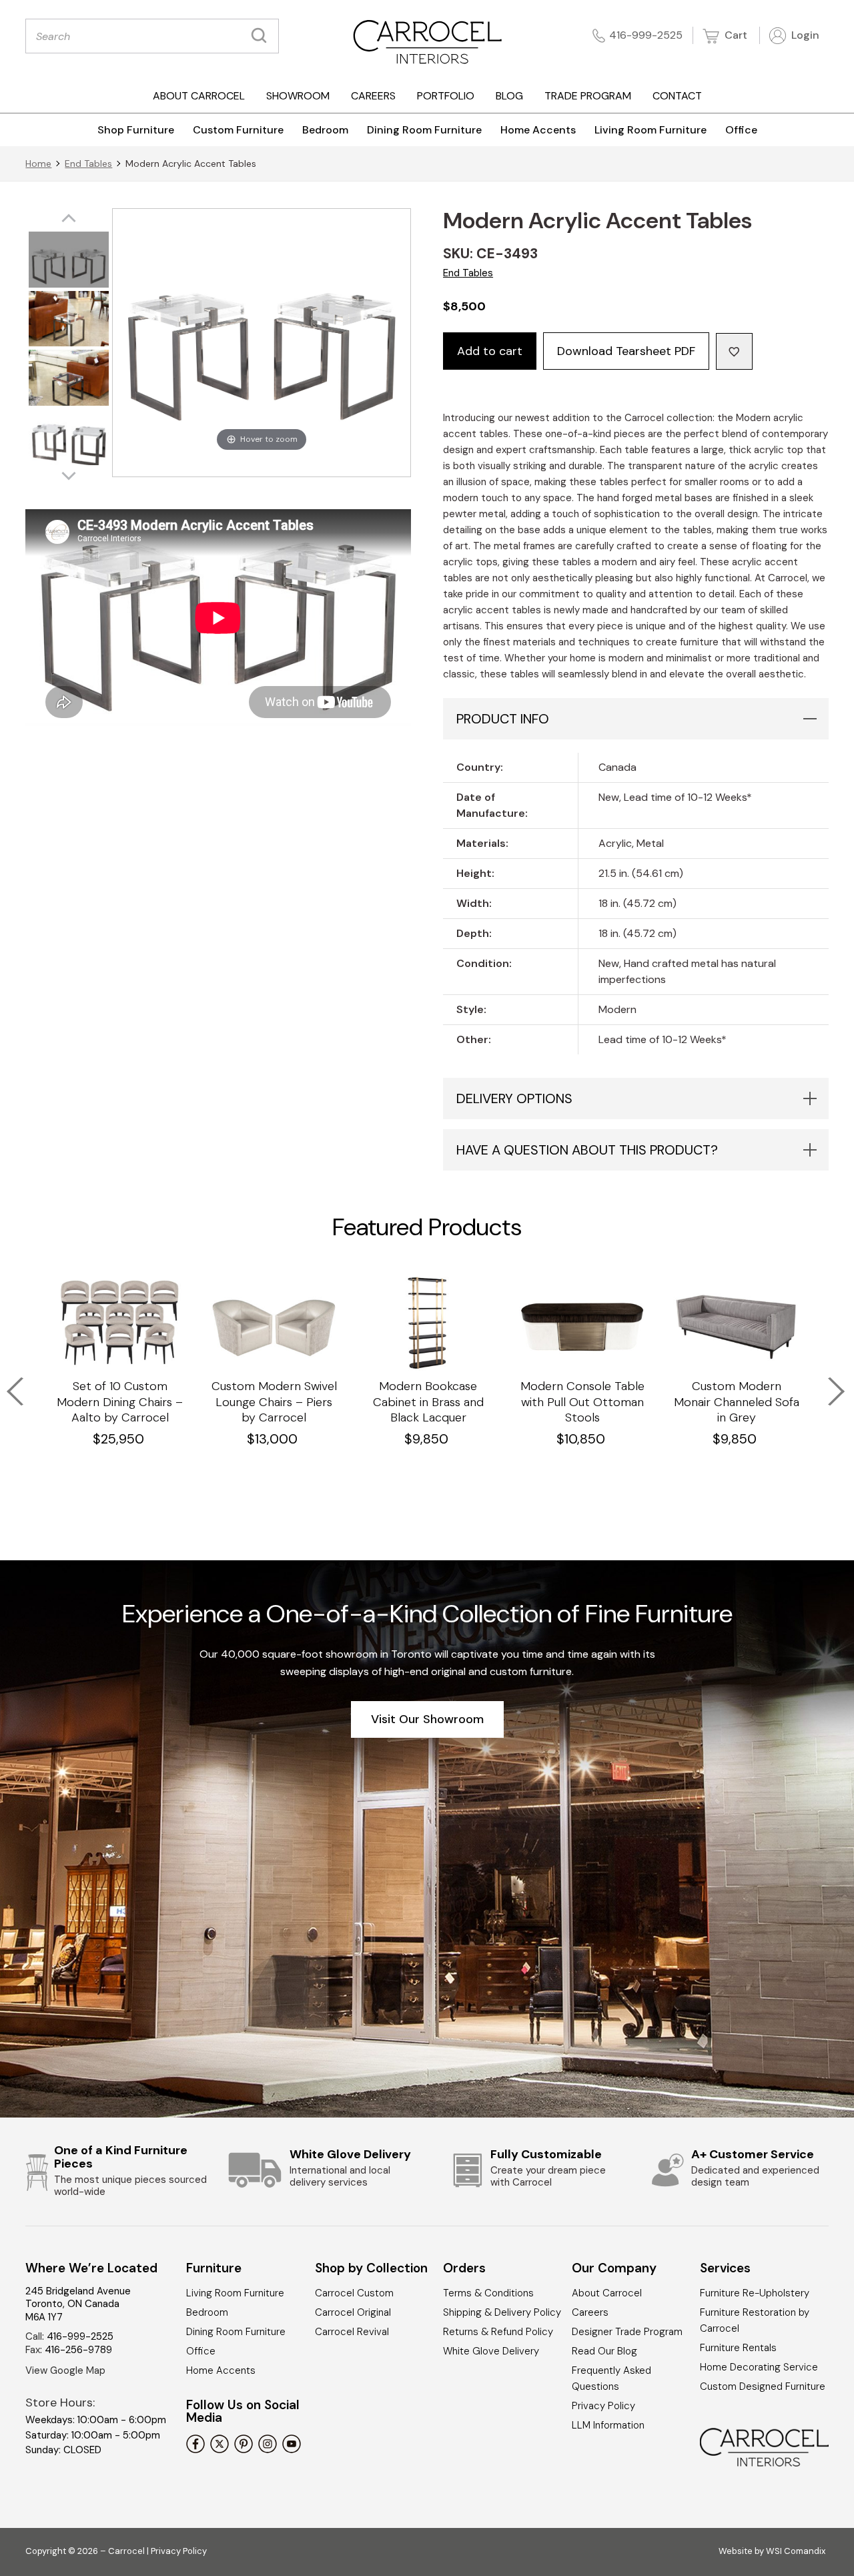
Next (827, 1383)
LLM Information (608, 2425)
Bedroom (325, 130)
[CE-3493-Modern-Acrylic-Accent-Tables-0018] (69, 380)
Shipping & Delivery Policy (502, 2312)
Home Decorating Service (759, 2367)
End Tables (88, 164)
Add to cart (490, 351)
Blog (509, 96)
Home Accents (538, 130)
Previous (7, 1383)
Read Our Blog (604, 2351)
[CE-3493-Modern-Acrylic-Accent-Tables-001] (69, 261)
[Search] (262, 36)
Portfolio (446, 96)
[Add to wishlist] (734, 351)
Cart (735, 35)
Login (804, 35)
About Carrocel (199, 96)
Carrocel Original (353, 2312)
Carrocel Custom (354, 2293)
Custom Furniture (238, 130)
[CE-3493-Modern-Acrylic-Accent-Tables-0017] (69, 321)
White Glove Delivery (491, 2351)
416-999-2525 (646, 35)
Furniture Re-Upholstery (755, 2293)
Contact (677, 96)
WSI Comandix (796, 2551)
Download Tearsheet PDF (626, 351)
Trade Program (588, 96)
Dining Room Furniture (424, 130)
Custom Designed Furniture (763, 2386)
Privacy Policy (603, 2406)
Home (38, 164)
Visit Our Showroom (427, 1719)
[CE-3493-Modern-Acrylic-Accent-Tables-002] (69, 439)
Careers (373, 96)
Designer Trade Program (627, 2332)
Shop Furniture (136, 130)
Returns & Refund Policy (498, 2332)
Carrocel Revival (352, 2332)
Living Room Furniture (651, 130)
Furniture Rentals (738, 2348)
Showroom (298, 96)
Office (741, 130)
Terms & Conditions (488, 2293)
